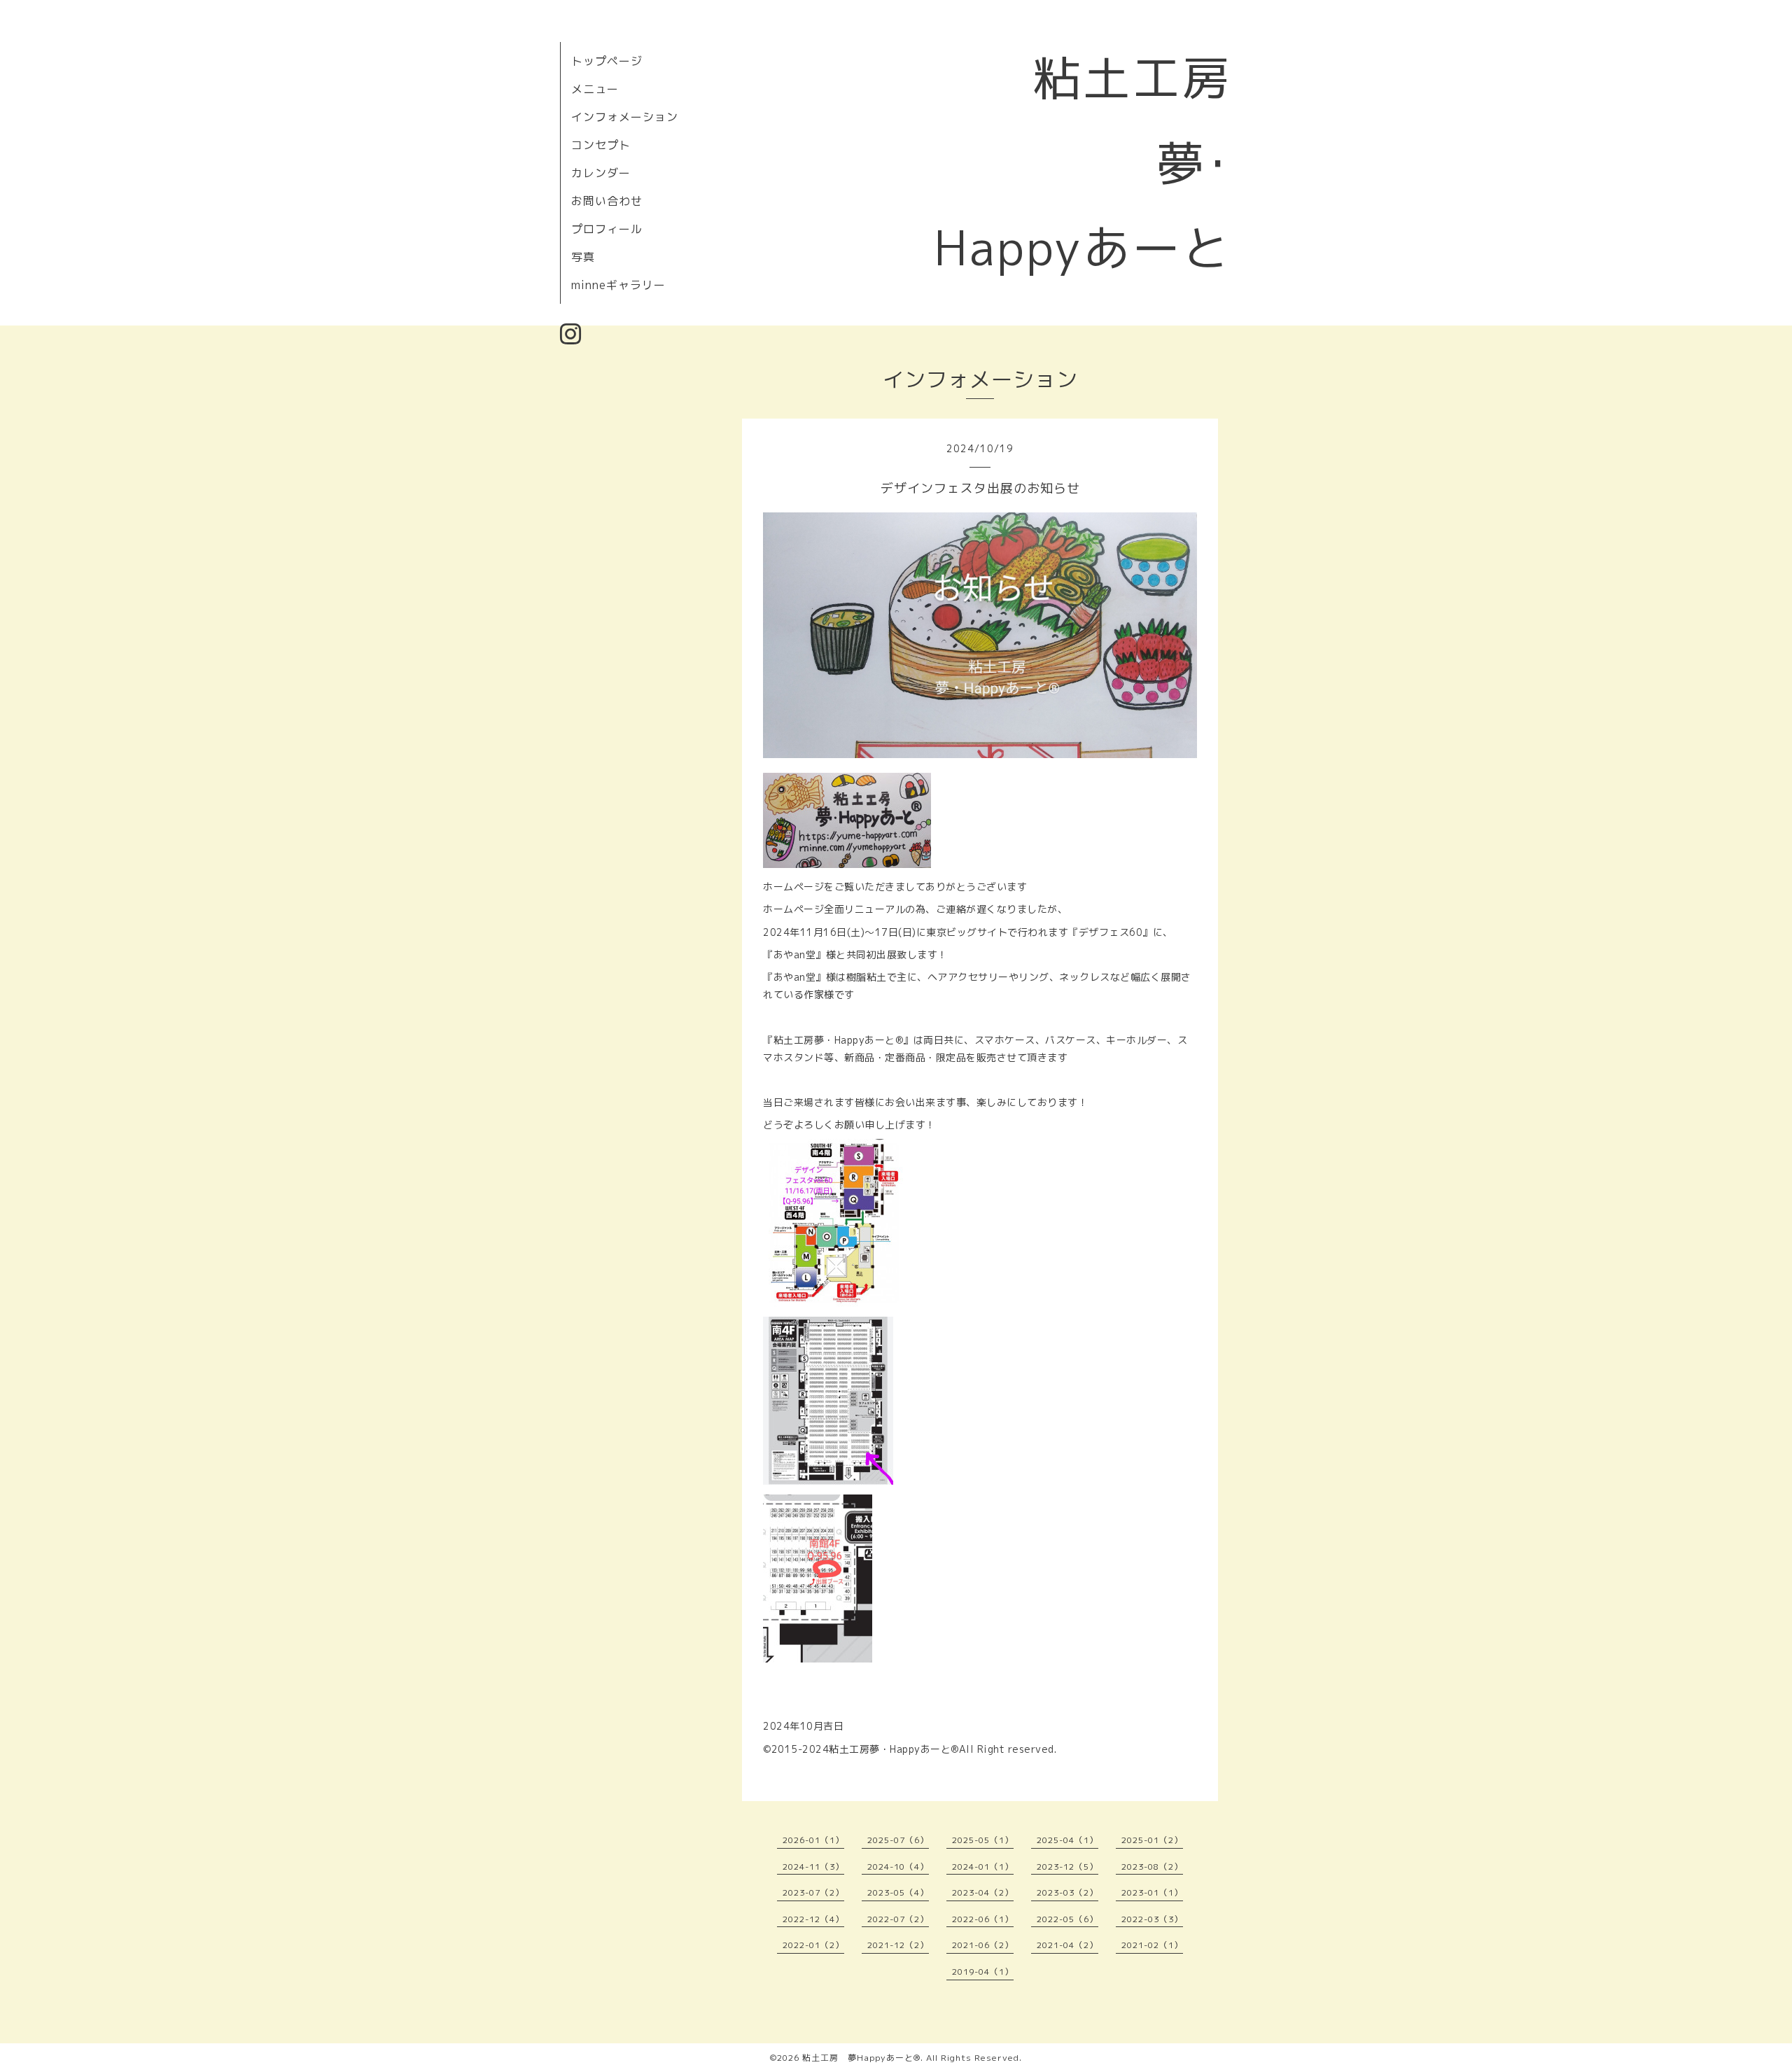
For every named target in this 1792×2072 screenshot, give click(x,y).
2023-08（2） (1152, 1867)
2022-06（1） (983, 1919)
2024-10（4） (898, 1867)
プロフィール (607, 229)
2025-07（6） (898, 1840)
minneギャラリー (618, 285)
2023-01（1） (1152, 1892)
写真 (583, 257)
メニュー (595, 89)
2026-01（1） (813, 1840)
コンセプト (601, 145)
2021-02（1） (1152, 1945)
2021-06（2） (983, 1945)
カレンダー (601, 173)
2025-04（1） (1067, 1840)
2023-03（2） (1067, 1892)
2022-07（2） (898, 1919)
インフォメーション (625, 117)
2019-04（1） (983, 1972)
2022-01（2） (813, 1945)
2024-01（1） (983, 1867)
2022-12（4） (813, 1919)
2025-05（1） (983, 1840)
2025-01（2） (1152, 1840)
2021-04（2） (1067, 1945)
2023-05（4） (898, 1892)
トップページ (607, 61)
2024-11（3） (813, 1867)
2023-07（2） (813, 1892)
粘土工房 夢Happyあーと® (861, 2058)
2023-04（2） (983, 1892)
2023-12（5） (1067, 1867)
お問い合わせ (607, 201)
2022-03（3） (1152, 1919)
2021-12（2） (898, 1945)
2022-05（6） (1067, 1919)
